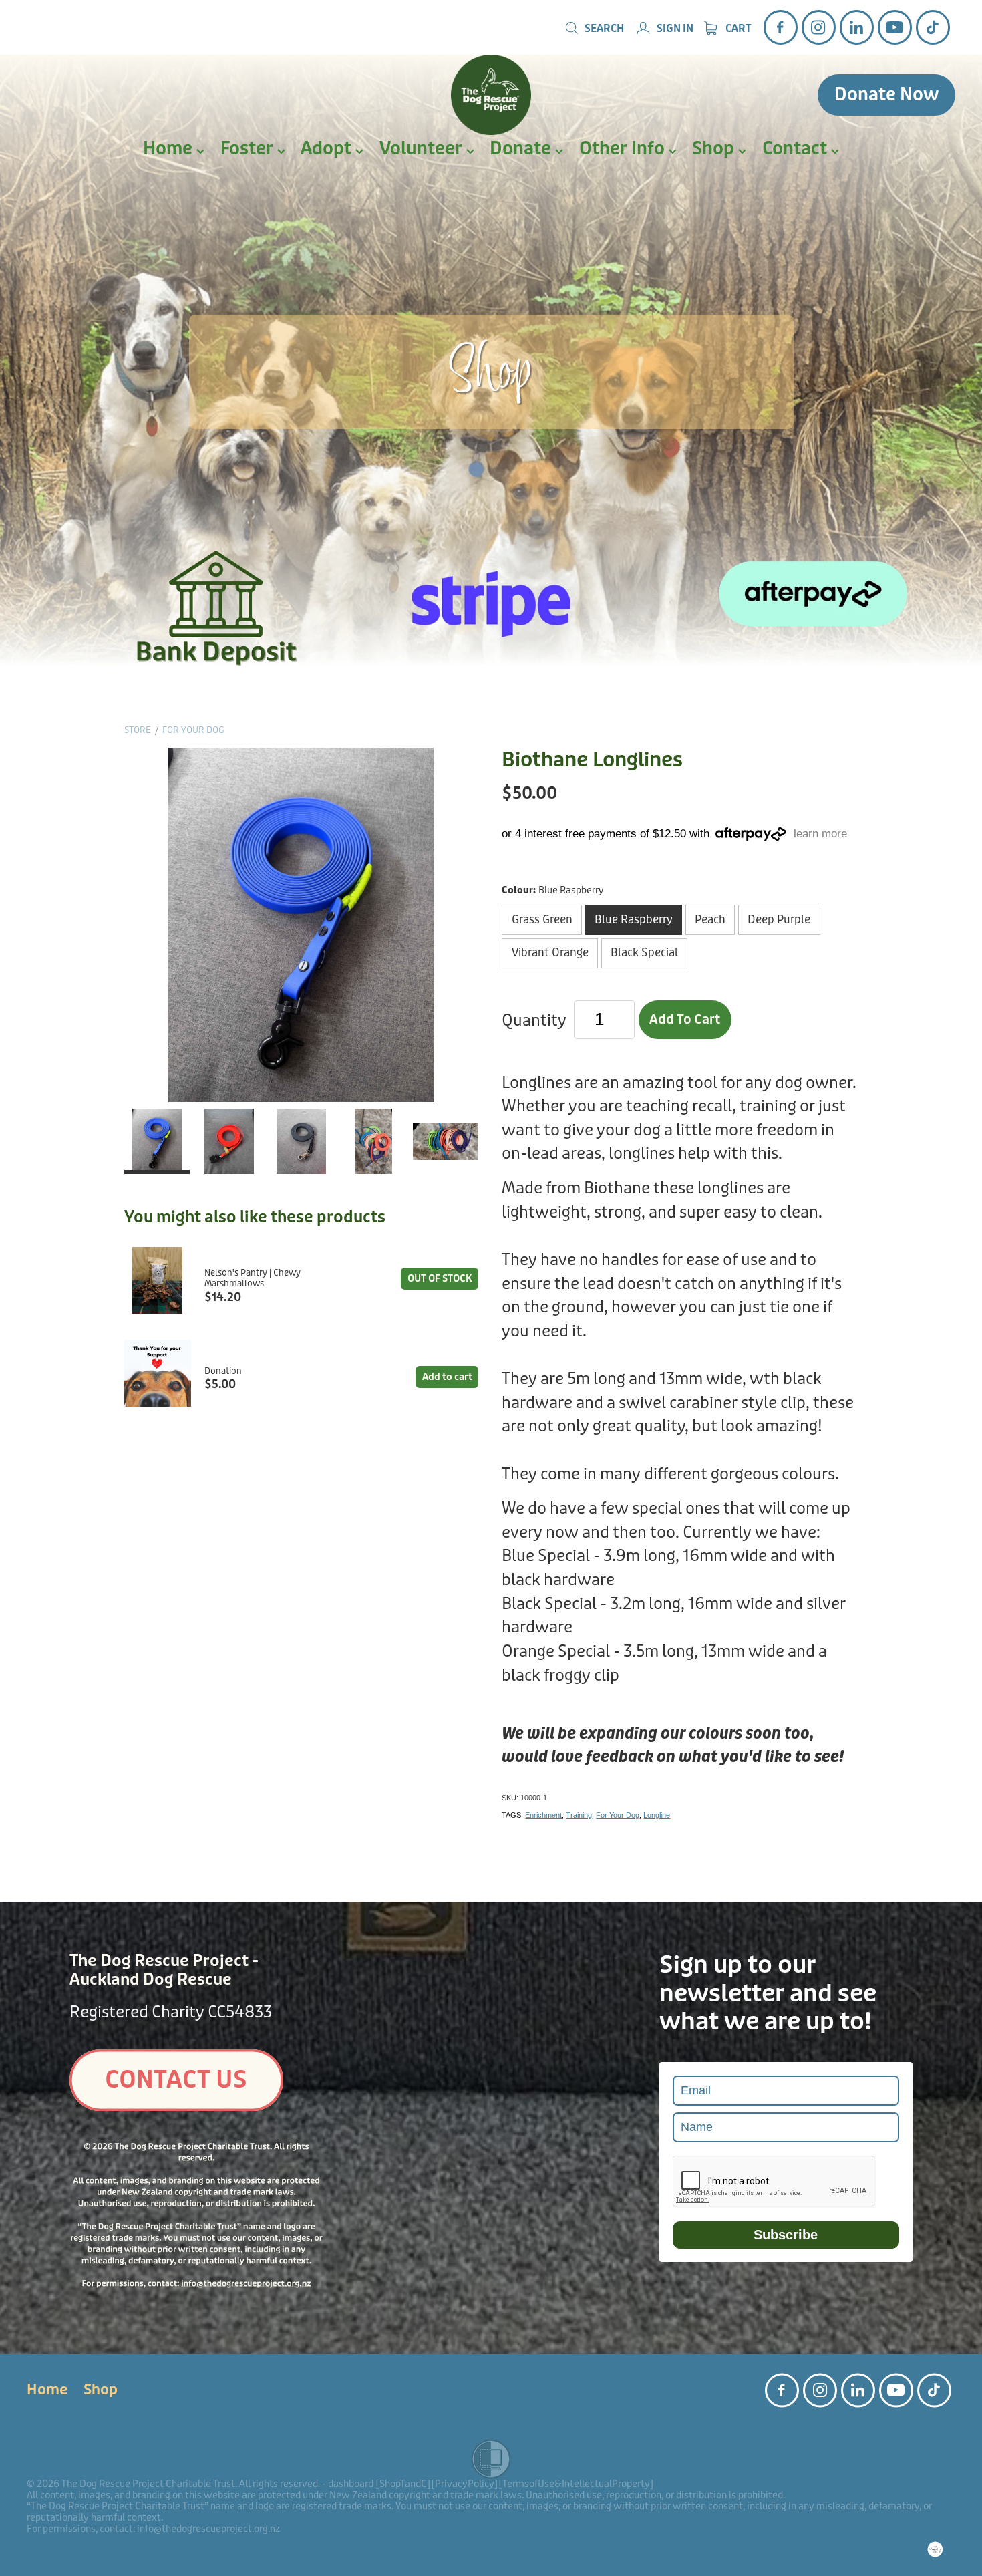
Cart (738, 29)
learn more (820, 834)
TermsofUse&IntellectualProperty (576, 2484)
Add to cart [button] (685, 1020)
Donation (223, 1371)
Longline (657, 1815)
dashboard (351, 2484)
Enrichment (543, 1815)
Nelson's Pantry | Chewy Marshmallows (253, 1279)
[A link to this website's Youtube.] (895, 27)
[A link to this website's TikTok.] (933, 27)
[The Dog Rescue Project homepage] (491, 95)
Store (138, 730)
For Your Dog (193, 730)
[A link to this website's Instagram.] (819, 27)
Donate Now (886, 95)
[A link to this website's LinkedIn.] (857, 27)
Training (579, 1815)
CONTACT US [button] (176, 2080)
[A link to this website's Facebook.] (781, 27)
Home (170, 149)
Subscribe (786, 2235)
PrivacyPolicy (465, 2484)
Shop (715, 149)
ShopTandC (403, 2484)
